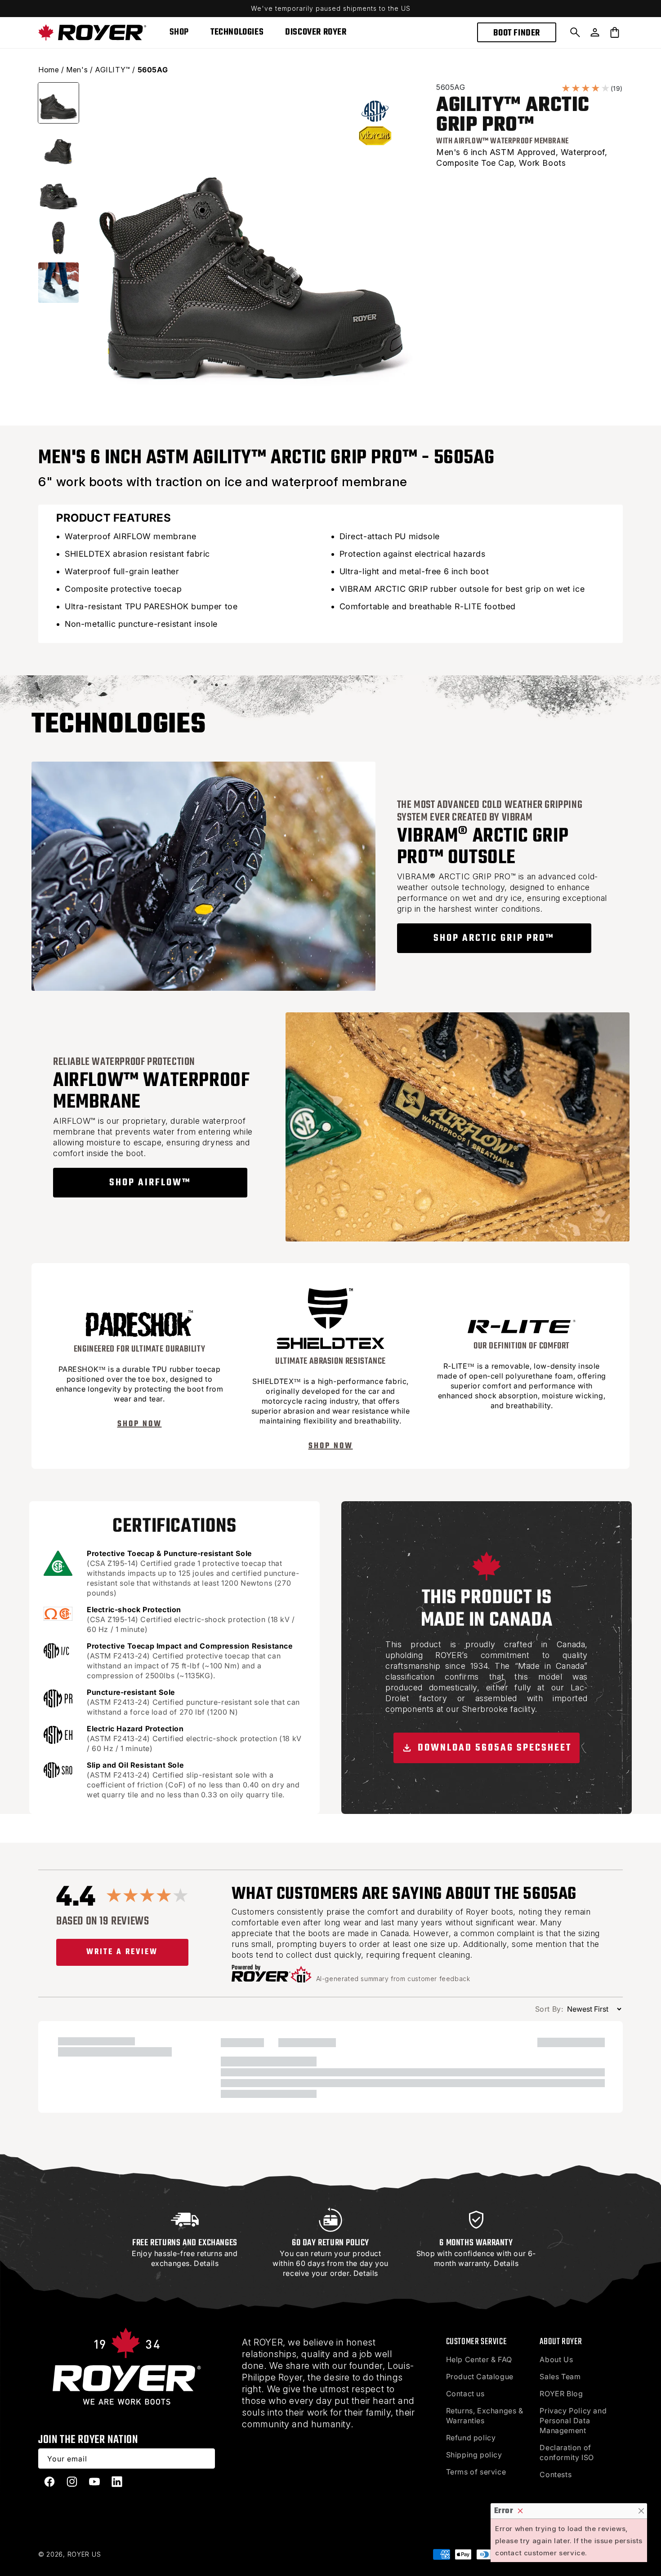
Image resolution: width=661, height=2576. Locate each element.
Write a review (122, 1952)
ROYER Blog (561, 2394)
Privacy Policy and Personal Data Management (573, 2421)
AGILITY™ (113, 70)
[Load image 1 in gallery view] (58, 103)
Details (206, 2263)
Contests (556, 2474)
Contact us (465, 2394)
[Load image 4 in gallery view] (58, 238)
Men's (77, 70)
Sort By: (549, 2009)
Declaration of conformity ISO (567, 2452)
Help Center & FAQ (479, 2359)
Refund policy (471, 2438)
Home (49, 70)
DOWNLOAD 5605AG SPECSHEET (493, 1748)
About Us (556, 2359)
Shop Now (140, 1424)
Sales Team (560, 2376)
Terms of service (476, 2472)
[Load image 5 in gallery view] (58, 283)
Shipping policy (474, 2455)
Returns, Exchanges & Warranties (485, 2416)
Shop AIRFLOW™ (150, 1183)
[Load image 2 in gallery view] (58, 148)
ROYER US (84, 2554)
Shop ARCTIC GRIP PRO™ (494, 938)
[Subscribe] (205, 2459)
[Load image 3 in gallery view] (58, 193)
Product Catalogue (480, 2376)
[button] (575, 32)
